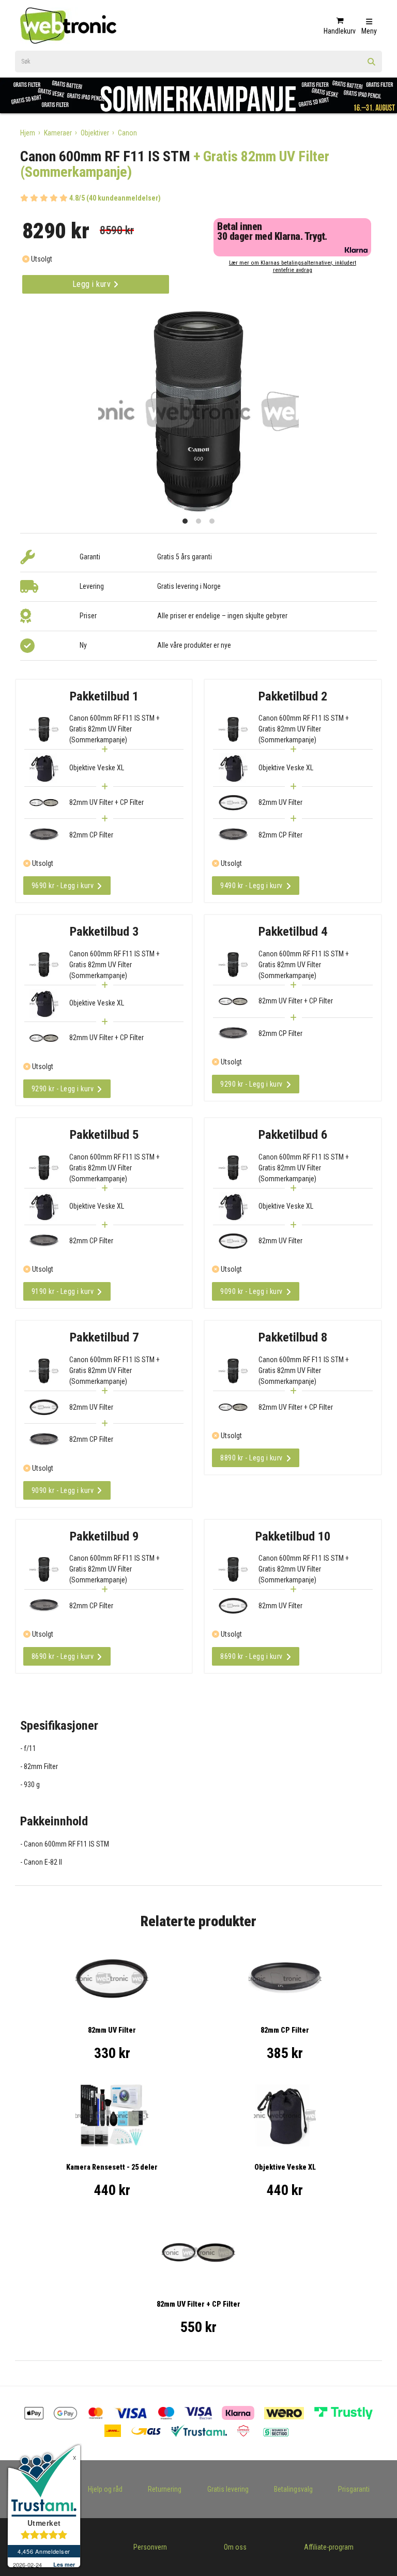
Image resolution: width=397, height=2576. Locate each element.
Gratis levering (228, 2489)
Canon (127, 133)
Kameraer (58, 133)
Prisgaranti (354, 2489)
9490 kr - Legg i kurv (251, 886)
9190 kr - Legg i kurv (63, 1291)
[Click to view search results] (372, 65)
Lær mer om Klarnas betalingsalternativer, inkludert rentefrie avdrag (293, 266)
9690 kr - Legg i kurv (63, 886)
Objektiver (95, 133)
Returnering (165, 2489)
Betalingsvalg (293, 2489)
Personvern (150, 2547)
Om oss (235, 2547)
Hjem (28, 133)
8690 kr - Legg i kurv (63, 1656)
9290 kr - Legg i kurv (63, 1089)
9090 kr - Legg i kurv (251, 1291)
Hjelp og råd (105, 2489)
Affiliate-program (329, 2547)
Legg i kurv (93, 284)
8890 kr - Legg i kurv (251, 1458)
